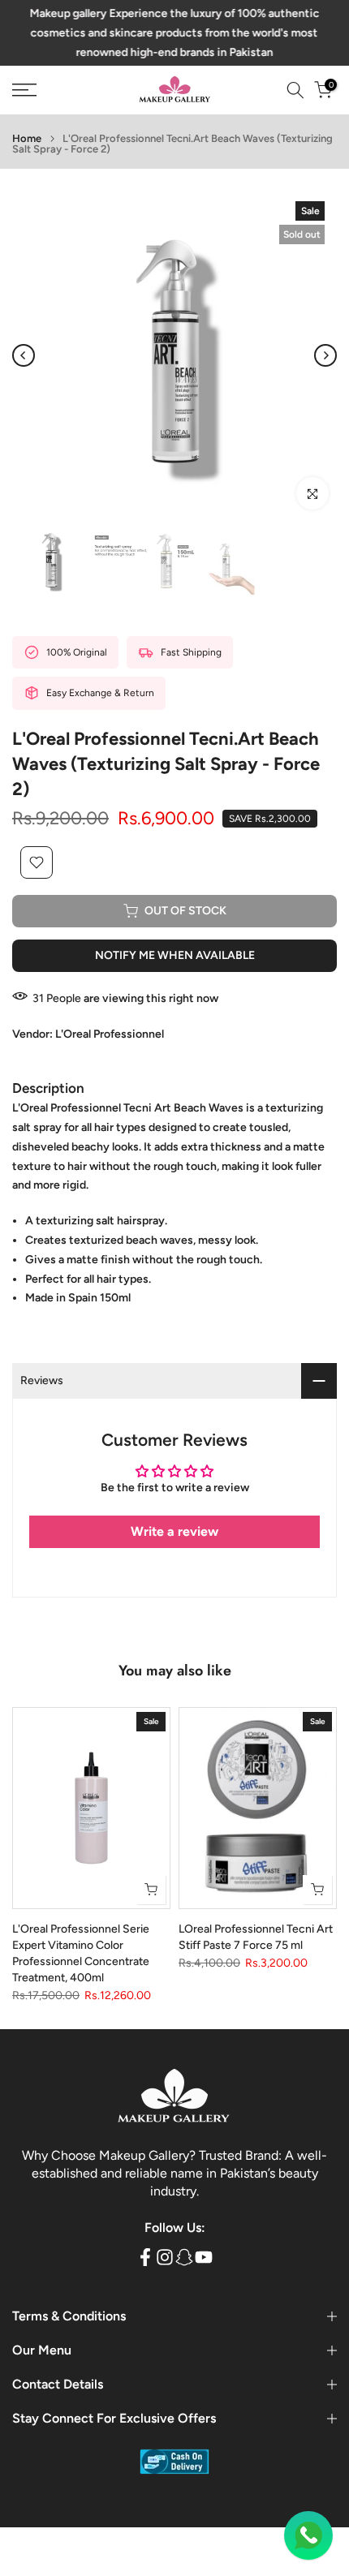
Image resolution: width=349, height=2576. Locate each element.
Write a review (174, 1531)
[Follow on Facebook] (145, 2257)
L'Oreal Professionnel (110, 1034)
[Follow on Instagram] (165, 2257)
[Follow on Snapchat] (184, 2257)
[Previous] (24, 355)
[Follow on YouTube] (204, 2257)
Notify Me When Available (175, 955)
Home (27, 138)
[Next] (325, 355)
